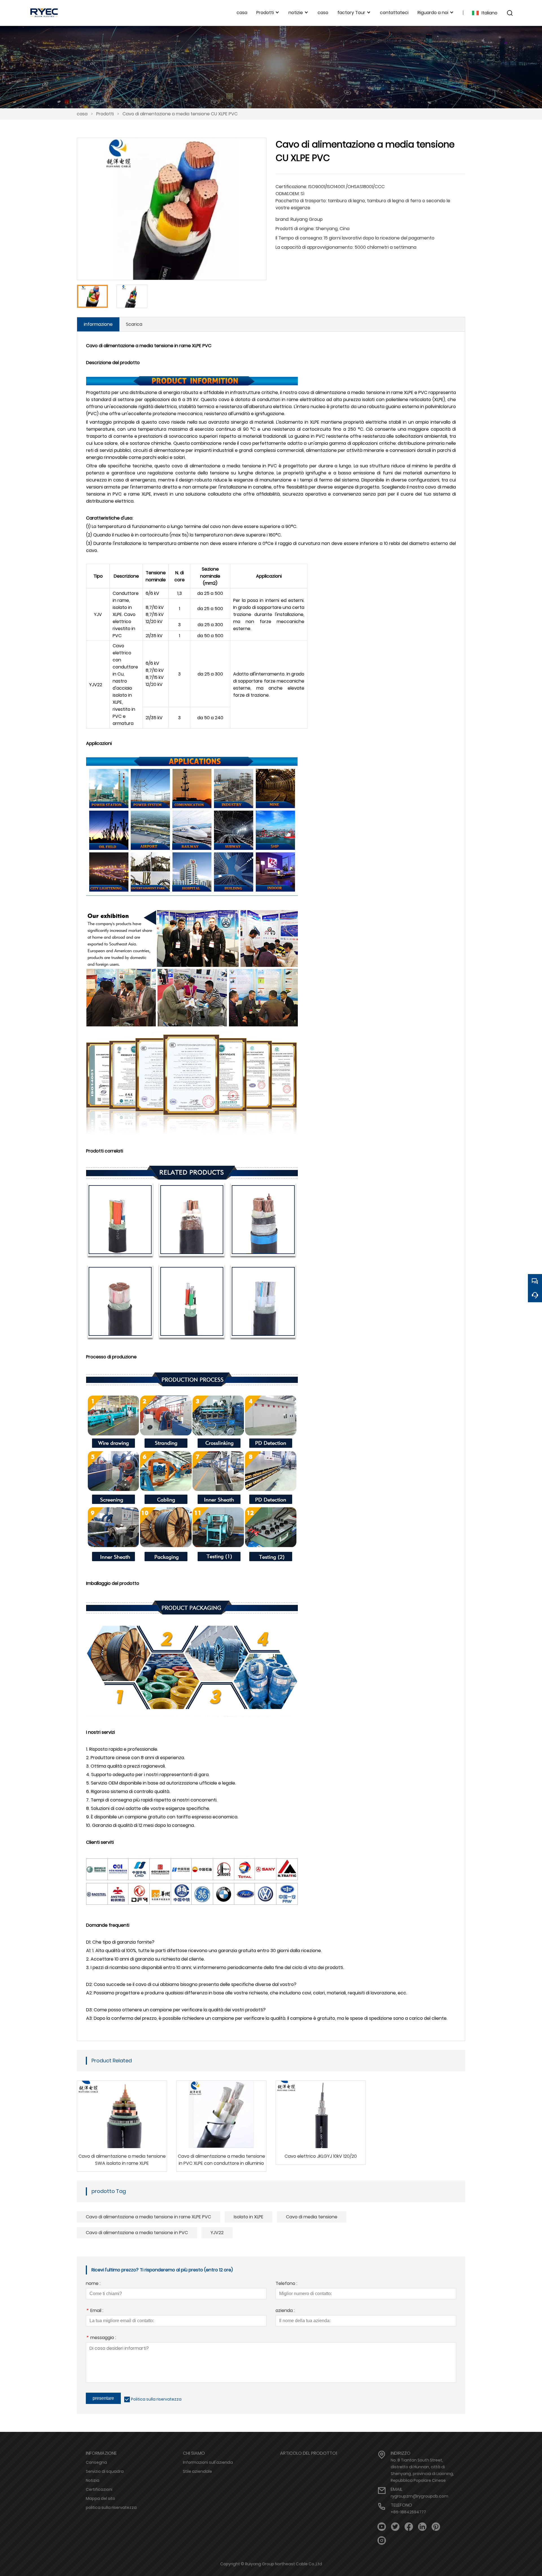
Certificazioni (99, 2489)
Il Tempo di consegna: (299, 238)
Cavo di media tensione (312, 2217)
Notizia (93, 2480)
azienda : (285, 2311)
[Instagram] (382, 2541)
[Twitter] (395, 2527)
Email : (95, 2311)
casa (82, 114)
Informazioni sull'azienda (208, 2462)
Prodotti (105, 114)
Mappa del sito (100, 2498)
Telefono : (286, 2284)
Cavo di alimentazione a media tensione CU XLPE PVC (180, 114)
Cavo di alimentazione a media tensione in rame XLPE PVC (148, 2217)
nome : (93, 2284)
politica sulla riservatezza (111, 2507)
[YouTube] (382, 2527)
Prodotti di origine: (295, 229)
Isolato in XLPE (249, 2217)
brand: (282, 219)
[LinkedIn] (422, 2527)
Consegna (96, 2462)
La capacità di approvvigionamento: (314, 247)
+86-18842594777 (408, 2512)
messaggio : (101, 2338)
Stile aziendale (197, 2471)
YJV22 (217, 2233)
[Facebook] (409, 2527)
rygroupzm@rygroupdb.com (419, 2496)
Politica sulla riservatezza (156, 2399)
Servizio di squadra (105, 2471)
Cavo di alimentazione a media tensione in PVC (137, 2233)
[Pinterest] (436, 2527)
